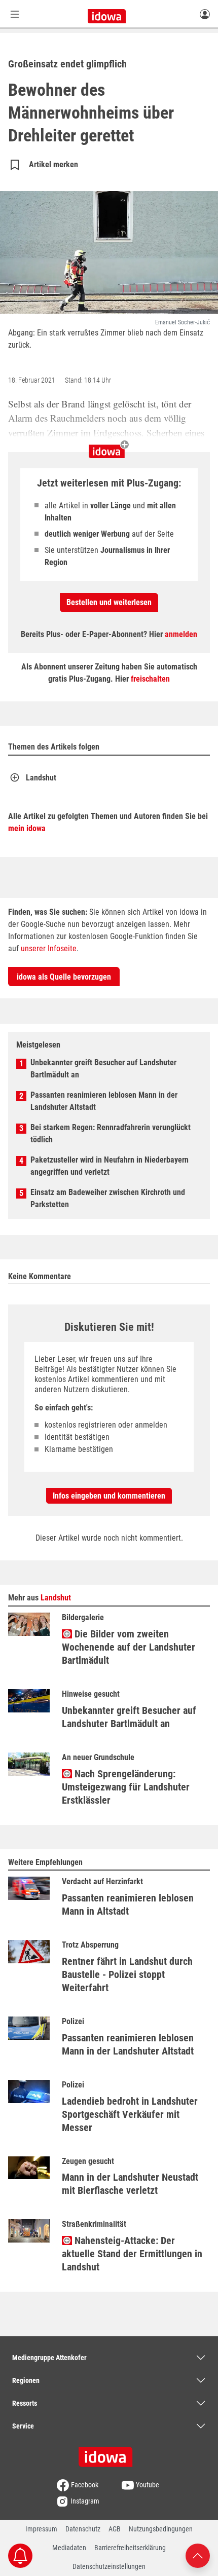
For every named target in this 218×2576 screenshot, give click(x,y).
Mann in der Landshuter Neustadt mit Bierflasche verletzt (130, 2184)
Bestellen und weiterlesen (109, 602)
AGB (115, 2529)
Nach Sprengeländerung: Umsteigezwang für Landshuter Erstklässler (126, 1787)
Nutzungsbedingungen (161, 2529)
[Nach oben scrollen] (198, 2555)
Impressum (41, 2529)
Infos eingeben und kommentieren (109, 1496)
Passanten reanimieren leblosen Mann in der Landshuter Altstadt (104, 1101)
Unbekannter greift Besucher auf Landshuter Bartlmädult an (103, 1069)
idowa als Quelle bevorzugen (64, 977)
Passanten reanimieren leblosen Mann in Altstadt (128, 1905)
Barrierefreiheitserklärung (130, 2548)
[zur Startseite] (109, 2453)
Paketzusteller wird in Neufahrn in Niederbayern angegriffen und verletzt (110, 1166)
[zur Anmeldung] (205, 14)
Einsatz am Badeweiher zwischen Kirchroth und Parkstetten (108, 1198)
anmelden (181, 634)
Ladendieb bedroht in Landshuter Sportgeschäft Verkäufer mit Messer (130, 2114)
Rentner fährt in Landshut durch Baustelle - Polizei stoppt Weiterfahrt (127, 1974)
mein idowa (27, 828)
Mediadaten (69, 2548)
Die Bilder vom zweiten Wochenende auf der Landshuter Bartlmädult (129, 1647)
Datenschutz (83, 2529)
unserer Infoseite (49, 948)
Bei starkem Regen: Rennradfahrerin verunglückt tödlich (111, 1133)
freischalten (150, 679)
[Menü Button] (15, 14)
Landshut (41, 778)
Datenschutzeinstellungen (109, 2566)
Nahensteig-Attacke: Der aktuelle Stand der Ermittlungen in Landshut (132, 2254)
